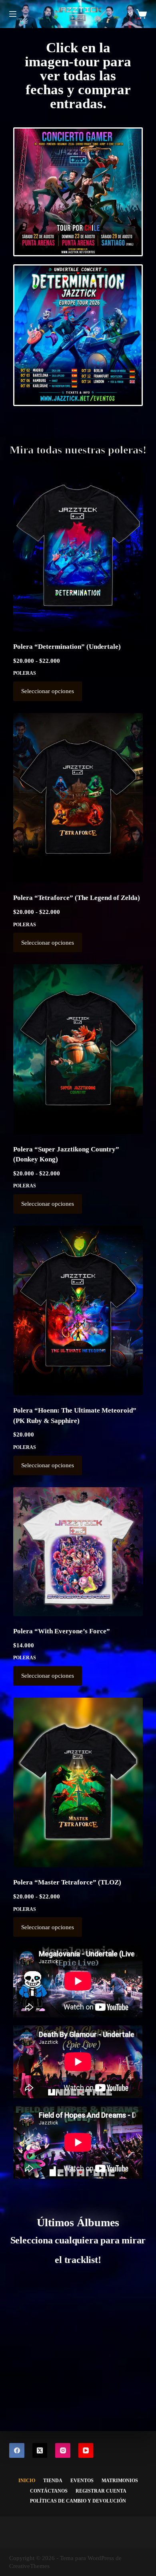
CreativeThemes (29, 2566)
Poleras (25, 673)
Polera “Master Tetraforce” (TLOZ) (67, 1882)
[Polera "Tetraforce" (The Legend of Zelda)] (78, 798)
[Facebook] (17, 2451)
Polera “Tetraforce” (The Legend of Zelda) (77, 898)
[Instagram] (63, 2451)
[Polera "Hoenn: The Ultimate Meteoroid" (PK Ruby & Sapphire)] (78, 1311)
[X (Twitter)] (40, 2451)
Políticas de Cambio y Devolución (78, 2501)
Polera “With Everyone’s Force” (62, 1631)
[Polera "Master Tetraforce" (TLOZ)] (78, 1782)
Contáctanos (49, 2491)
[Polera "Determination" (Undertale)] (78, 547)
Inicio (27, 2481)
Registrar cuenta (101, 2491)
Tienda (53, 2481)
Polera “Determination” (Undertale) (67, 647)
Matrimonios (120, 2481)
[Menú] (13, 14)
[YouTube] (86, 2451)
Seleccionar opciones (48, 691)
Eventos (82, 2481)
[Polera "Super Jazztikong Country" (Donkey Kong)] (78, 1049)
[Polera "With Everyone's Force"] (78, 1552)
